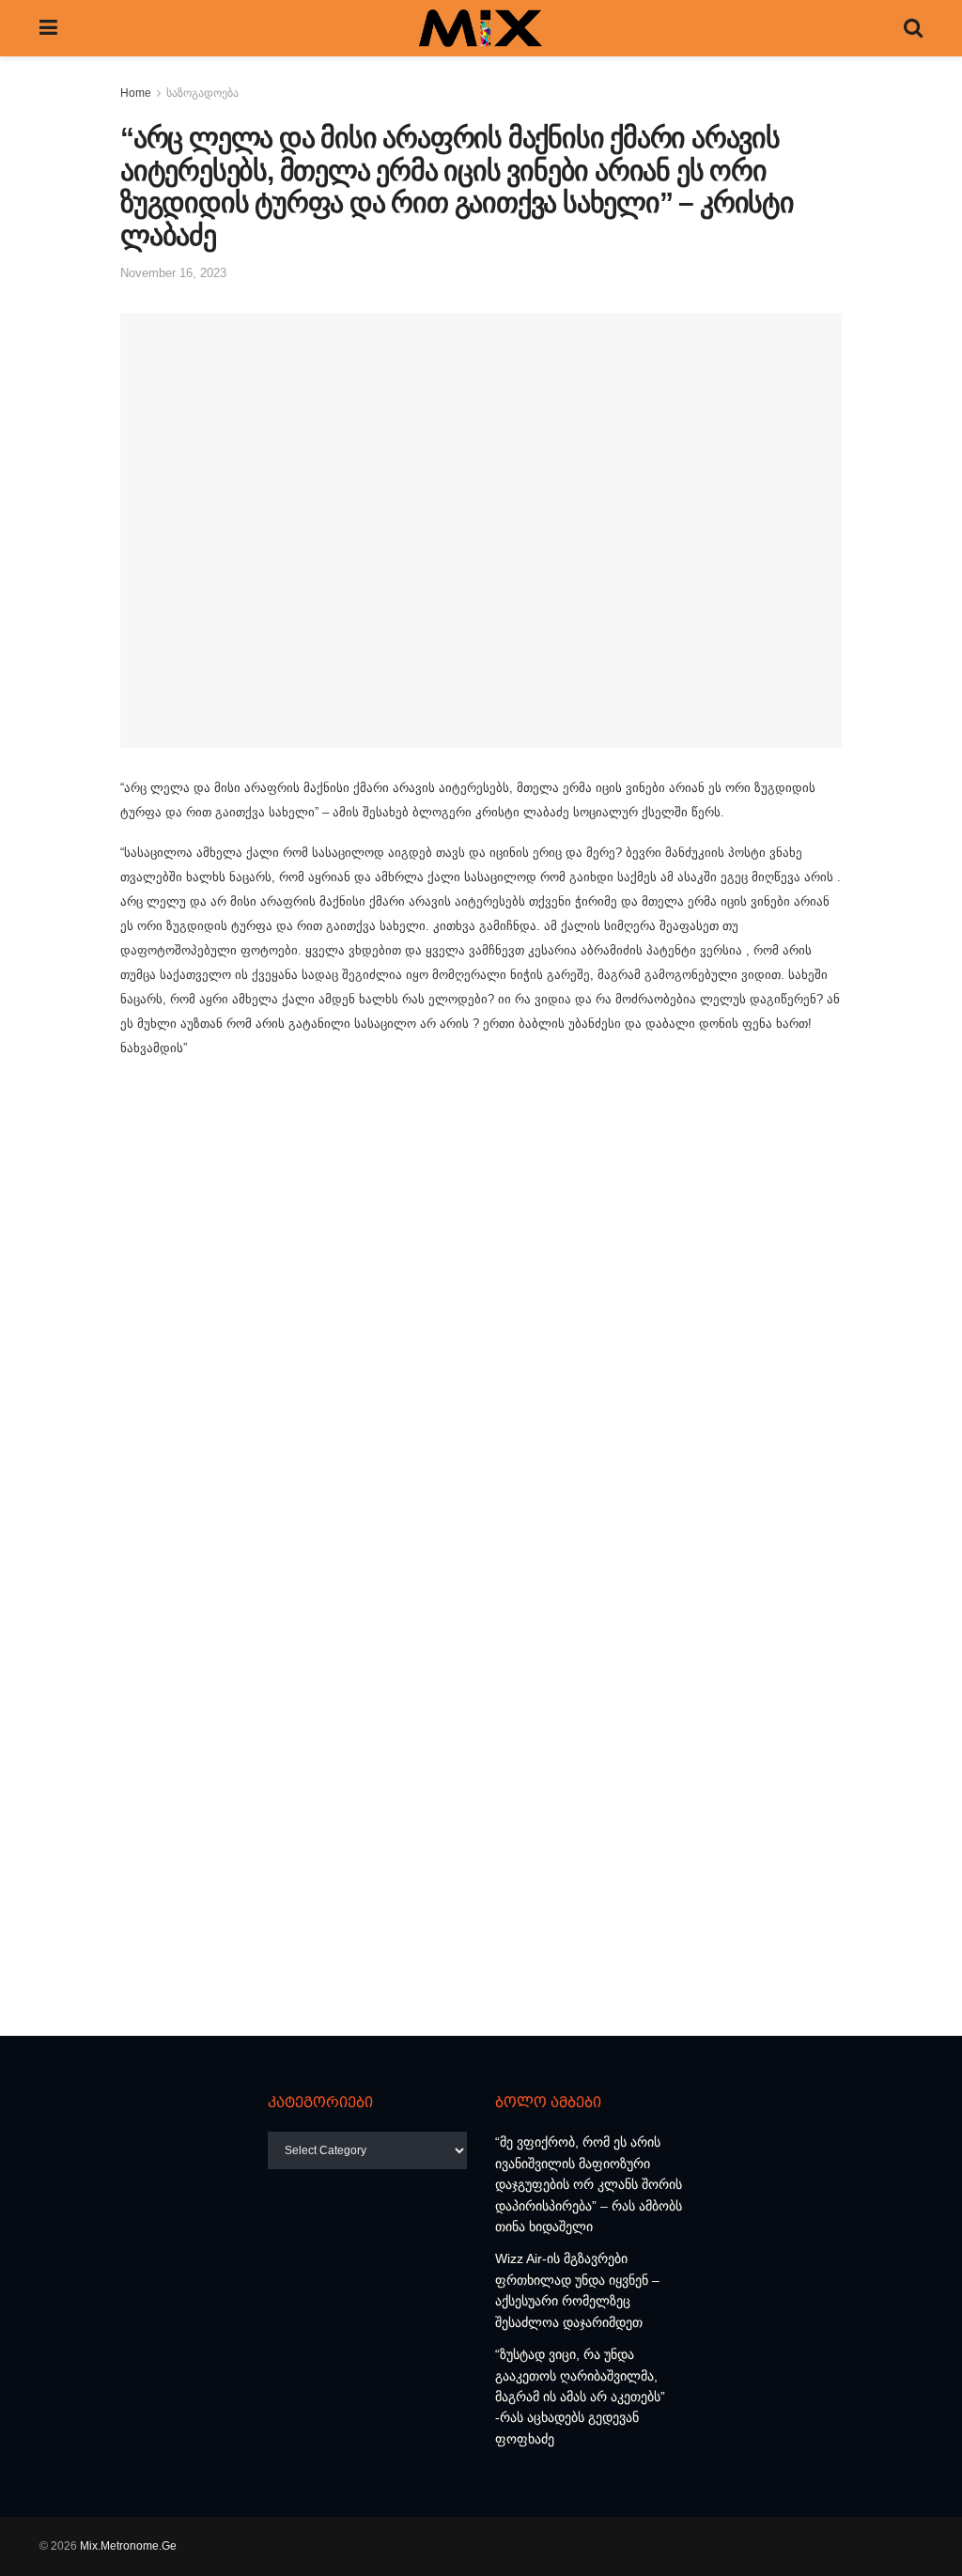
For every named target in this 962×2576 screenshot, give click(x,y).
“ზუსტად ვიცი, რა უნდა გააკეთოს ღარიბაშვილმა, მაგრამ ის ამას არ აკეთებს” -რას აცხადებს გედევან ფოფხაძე (580, 2397)
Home (136, 93)
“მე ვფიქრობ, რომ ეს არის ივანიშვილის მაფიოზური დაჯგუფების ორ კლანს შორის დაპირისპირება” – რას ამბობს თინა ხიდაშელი (589, 2184)
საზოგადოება (202, 93)
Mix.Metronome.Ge (128, 2546)
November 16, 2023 (173, 273)
